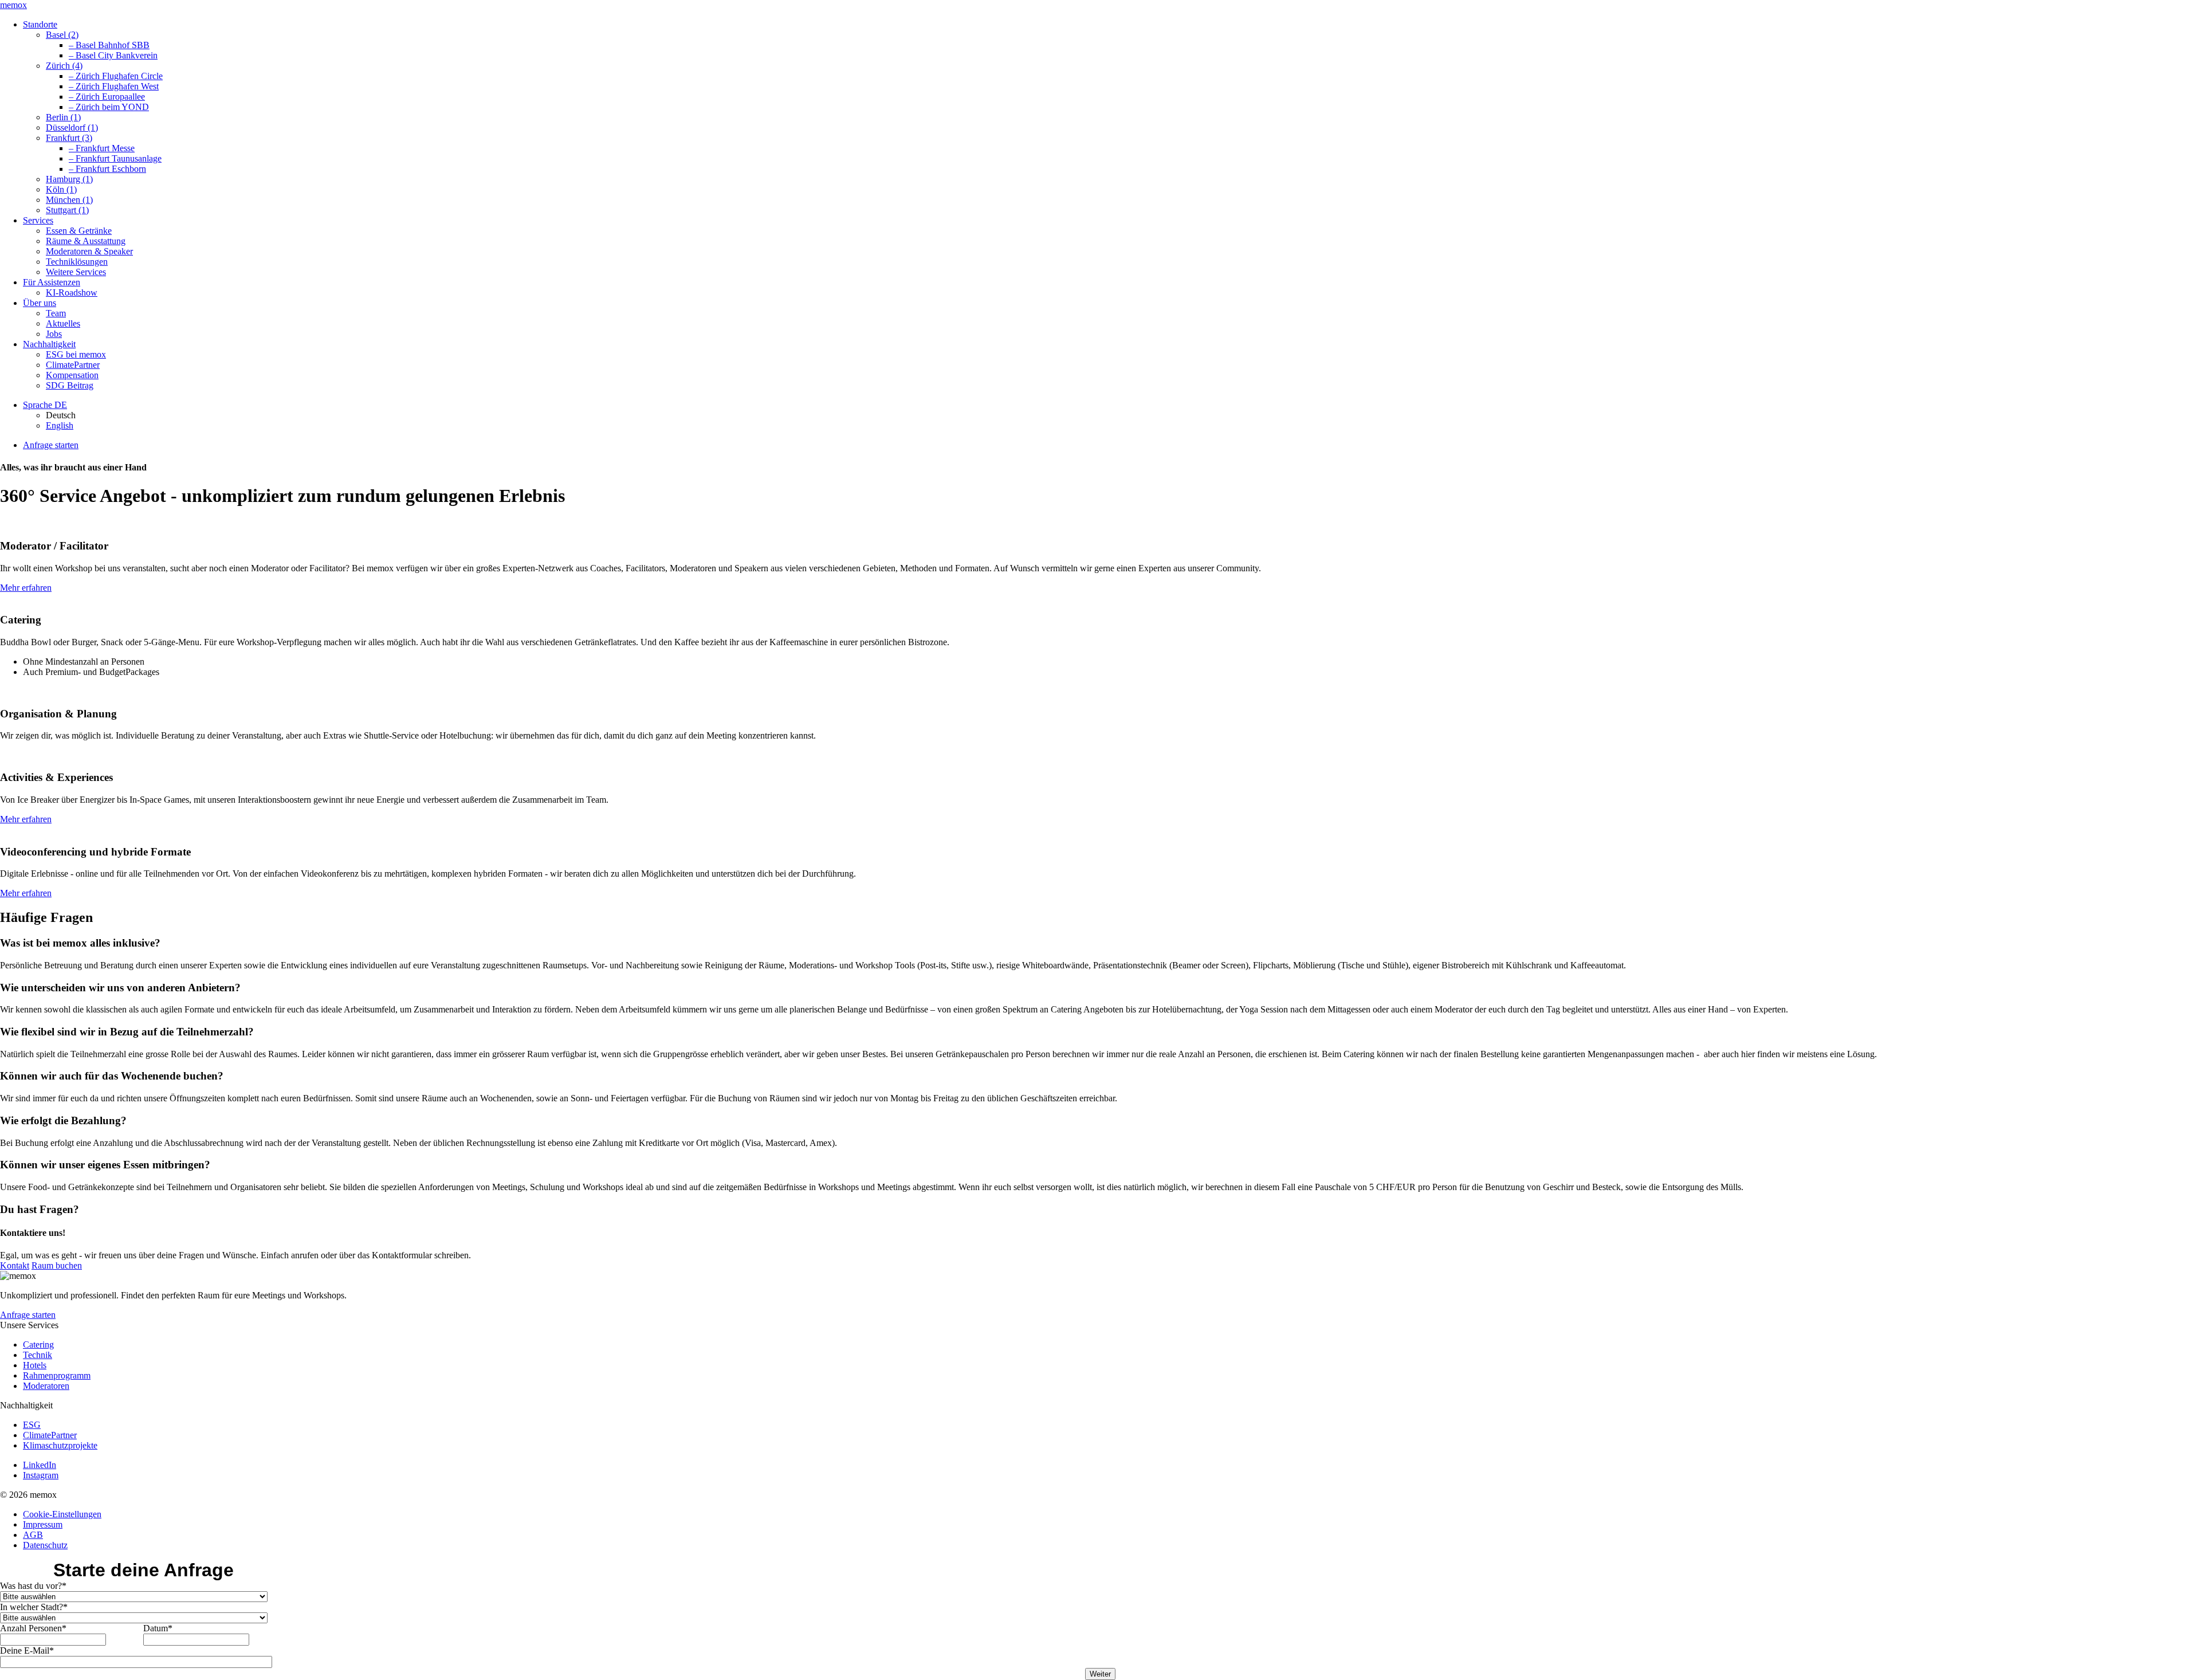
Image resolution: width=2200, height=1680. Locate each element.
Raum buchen (57, 1265)
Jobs (54, 334)
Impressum (43, 1524)
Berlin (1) (63, 117)
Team (56, 313)
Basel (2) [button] (62, 35)
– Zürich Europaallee (107, 97)
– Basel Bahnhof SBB (109, 45)
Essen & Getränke (79, 231)
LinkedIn (40, 1465)
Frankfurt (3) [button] (69, 138)
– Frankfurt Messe (102, 148)
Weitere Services (76, 272)
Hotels (35, 1365)
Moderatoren (46, 1386)
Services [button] (38, 220)
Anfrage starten (51, 445)
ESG (32, 1425)
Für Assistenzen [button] (52, 282)
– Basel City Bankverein (113, 55)
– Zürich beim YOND (109, 107)
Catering (38, 1345)
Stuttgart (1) (67, 210)
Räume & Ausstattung (86, 241)
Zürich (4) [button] (64, 66)
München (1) (69, 200)
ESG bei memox (76, 354)
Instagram (41, 1475)
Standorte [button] (40, 24)
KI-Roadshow (72, 293)
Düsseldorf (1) (72, 127)
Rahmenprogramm (57, 1375)
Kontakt (15, 1265)
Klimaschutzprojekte (60, 1445)
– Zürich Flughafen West (114, 86)
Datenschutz (45, 1545)
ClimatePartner (73, 365)
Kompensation (72, 375)
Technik (38, 1355)
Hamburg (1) (69, 179)
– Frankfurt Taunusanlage (115, 158)
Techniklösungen (77, 262)
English (60, 425)
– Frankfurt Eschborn (107, 169)
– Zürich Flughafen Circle (116, 76)
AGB (33, 1535)
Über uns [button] (40, 303)
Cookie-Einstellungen (62, 1514)
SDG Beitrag (70, 385)
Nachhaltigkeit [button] (49, 344)
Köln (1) (61, 189)
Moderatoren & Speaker (89, 251)
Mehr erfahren (26, 588)
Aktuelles (63, 323)
